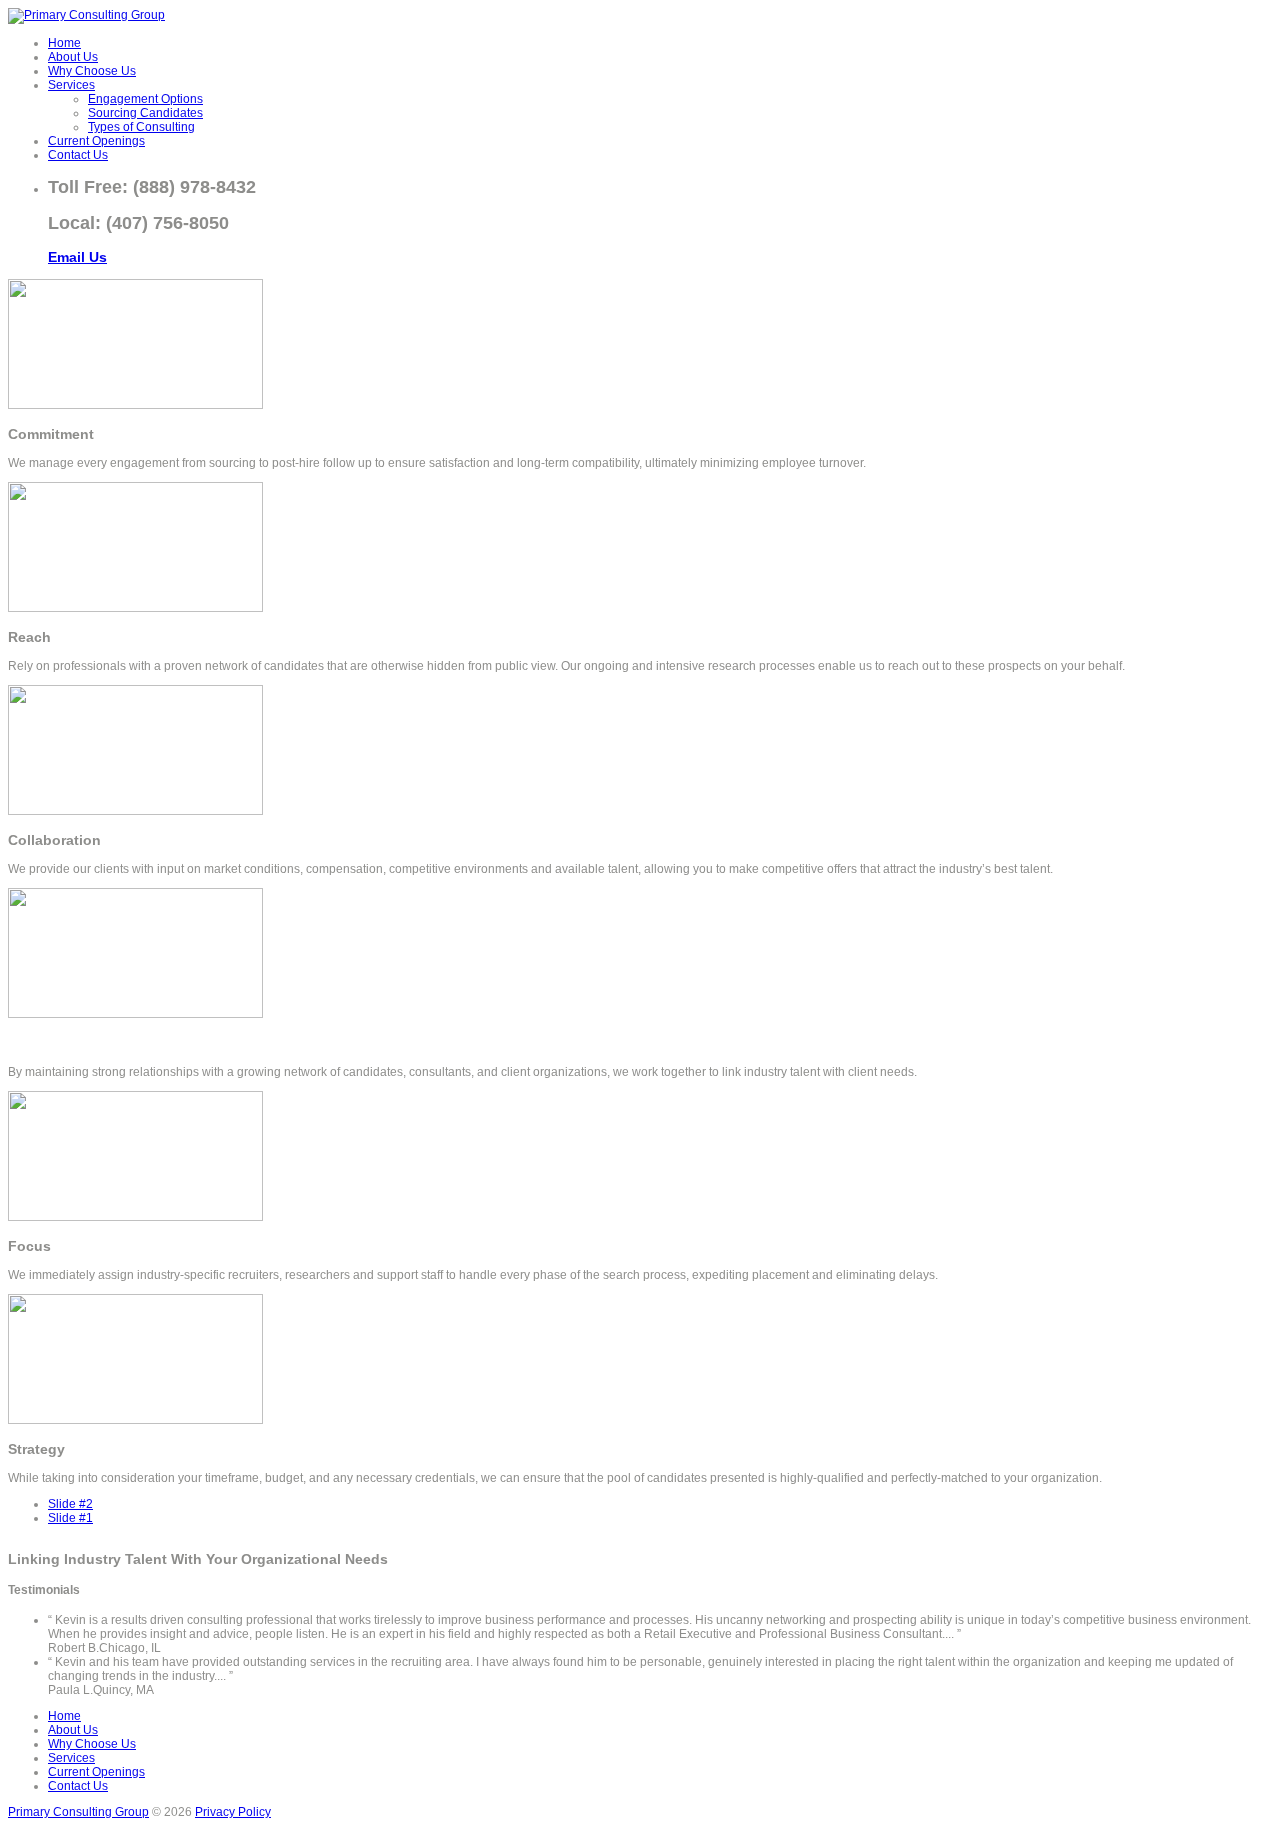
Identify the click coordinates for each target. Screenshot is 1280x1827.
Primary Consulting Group (78, 1812)
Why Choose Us (92, 71)
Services (71, 85)
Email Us (77, 257)
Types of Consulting (141, 127)
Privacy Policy (233, 1812)
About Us (73, 57)
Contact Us (78, 155)
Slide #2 (70, 1504)
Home (64, 43)
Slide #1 (70, 1518)
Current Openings (96, 141)
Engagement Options (145, 99)
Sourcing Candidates (145, 113)
